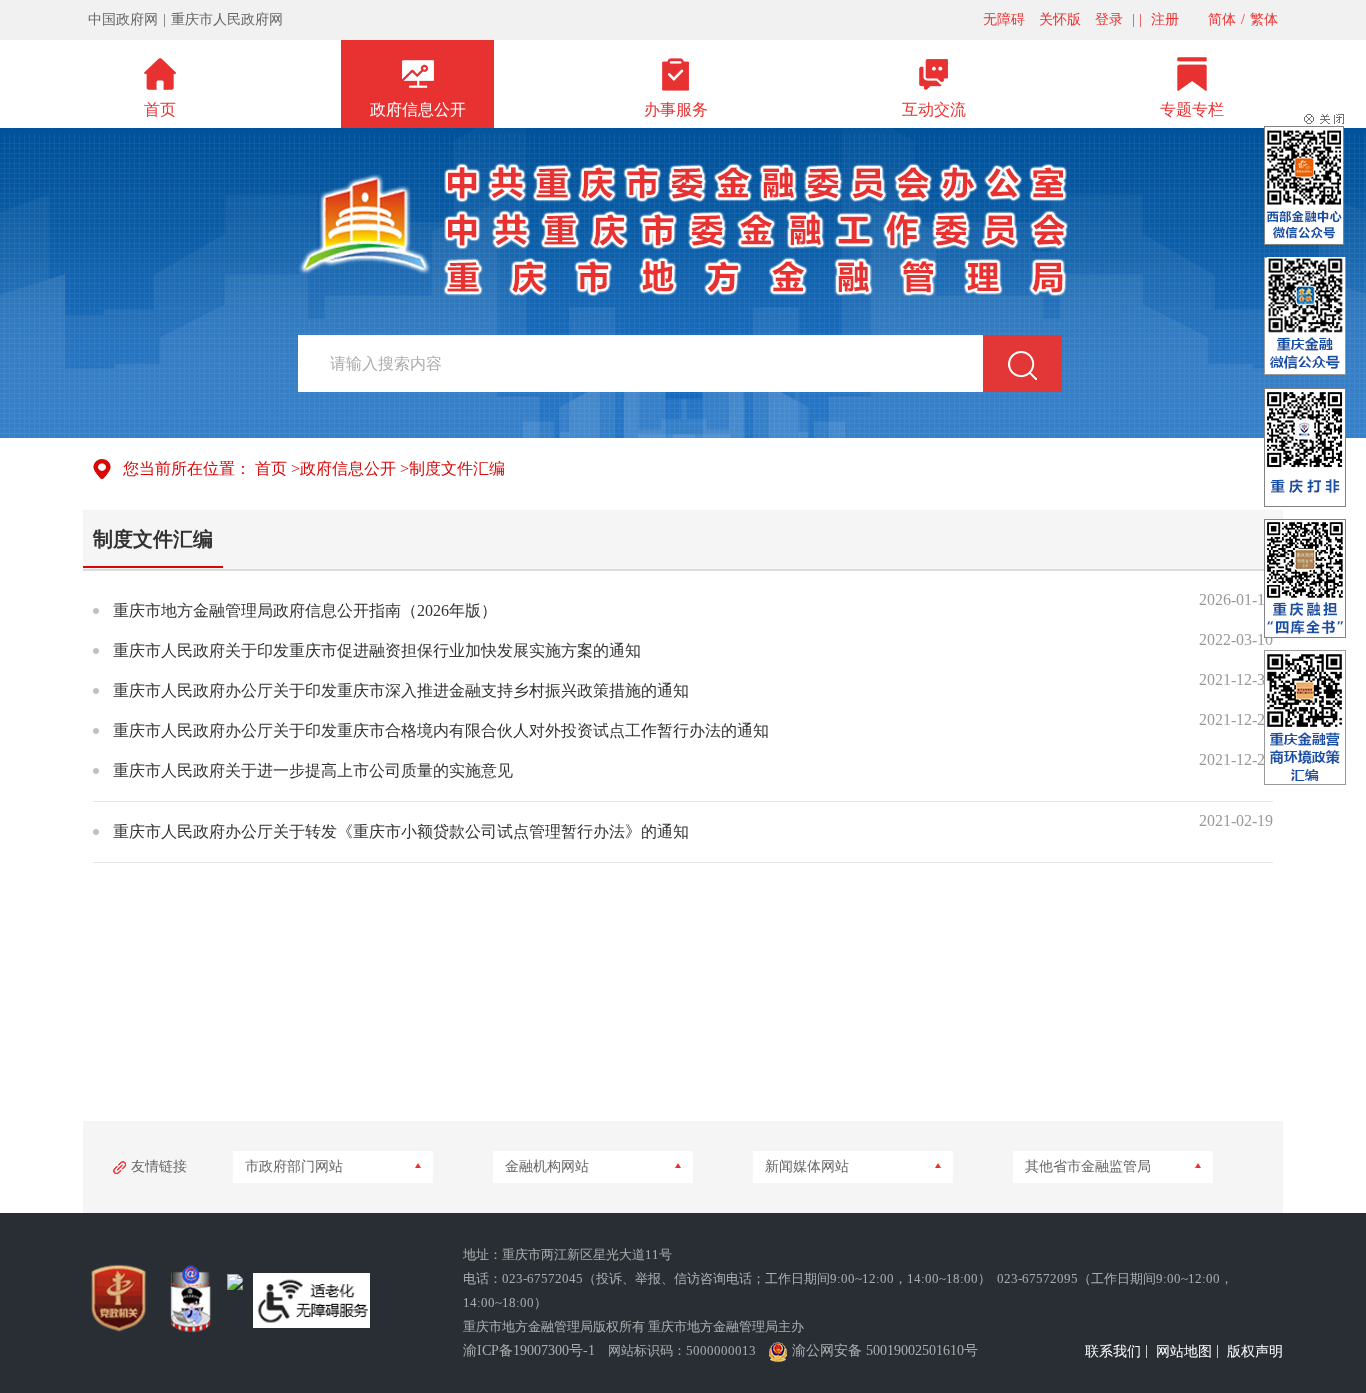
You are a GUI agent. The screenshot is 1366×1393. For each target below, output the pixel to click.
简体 (1222, 19)
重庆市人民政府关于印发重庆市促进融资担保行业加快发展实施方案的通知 (377, 650)
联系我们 (1113, 1351)
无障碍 (1004, 19)
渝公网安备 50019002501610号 (885, 1350)
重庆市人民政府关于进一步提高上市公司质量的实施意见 (313, 770)
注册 (1165, 19)
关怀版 (1060, 19)
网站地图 (1184, 1351)
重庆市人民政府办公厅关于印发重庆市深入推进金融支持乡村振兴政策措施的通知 (401, 690)
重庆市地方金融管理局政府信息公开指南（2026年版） (305, 610)
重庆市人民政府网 (227, 19)
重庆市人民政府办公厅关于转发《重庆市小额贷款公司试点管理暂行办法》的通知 (401, 831)
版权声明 (1255, 1351)
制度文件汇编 (457, 468)
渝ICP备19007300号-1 (529, 1350)
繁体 (1264, 19)
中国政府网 (123, 19)
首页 (271, 468)
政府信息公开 (348, 468)
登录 (1109, 19)
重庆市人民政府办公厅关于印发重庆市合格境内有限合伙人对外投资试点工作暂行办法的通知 (441, 730)
